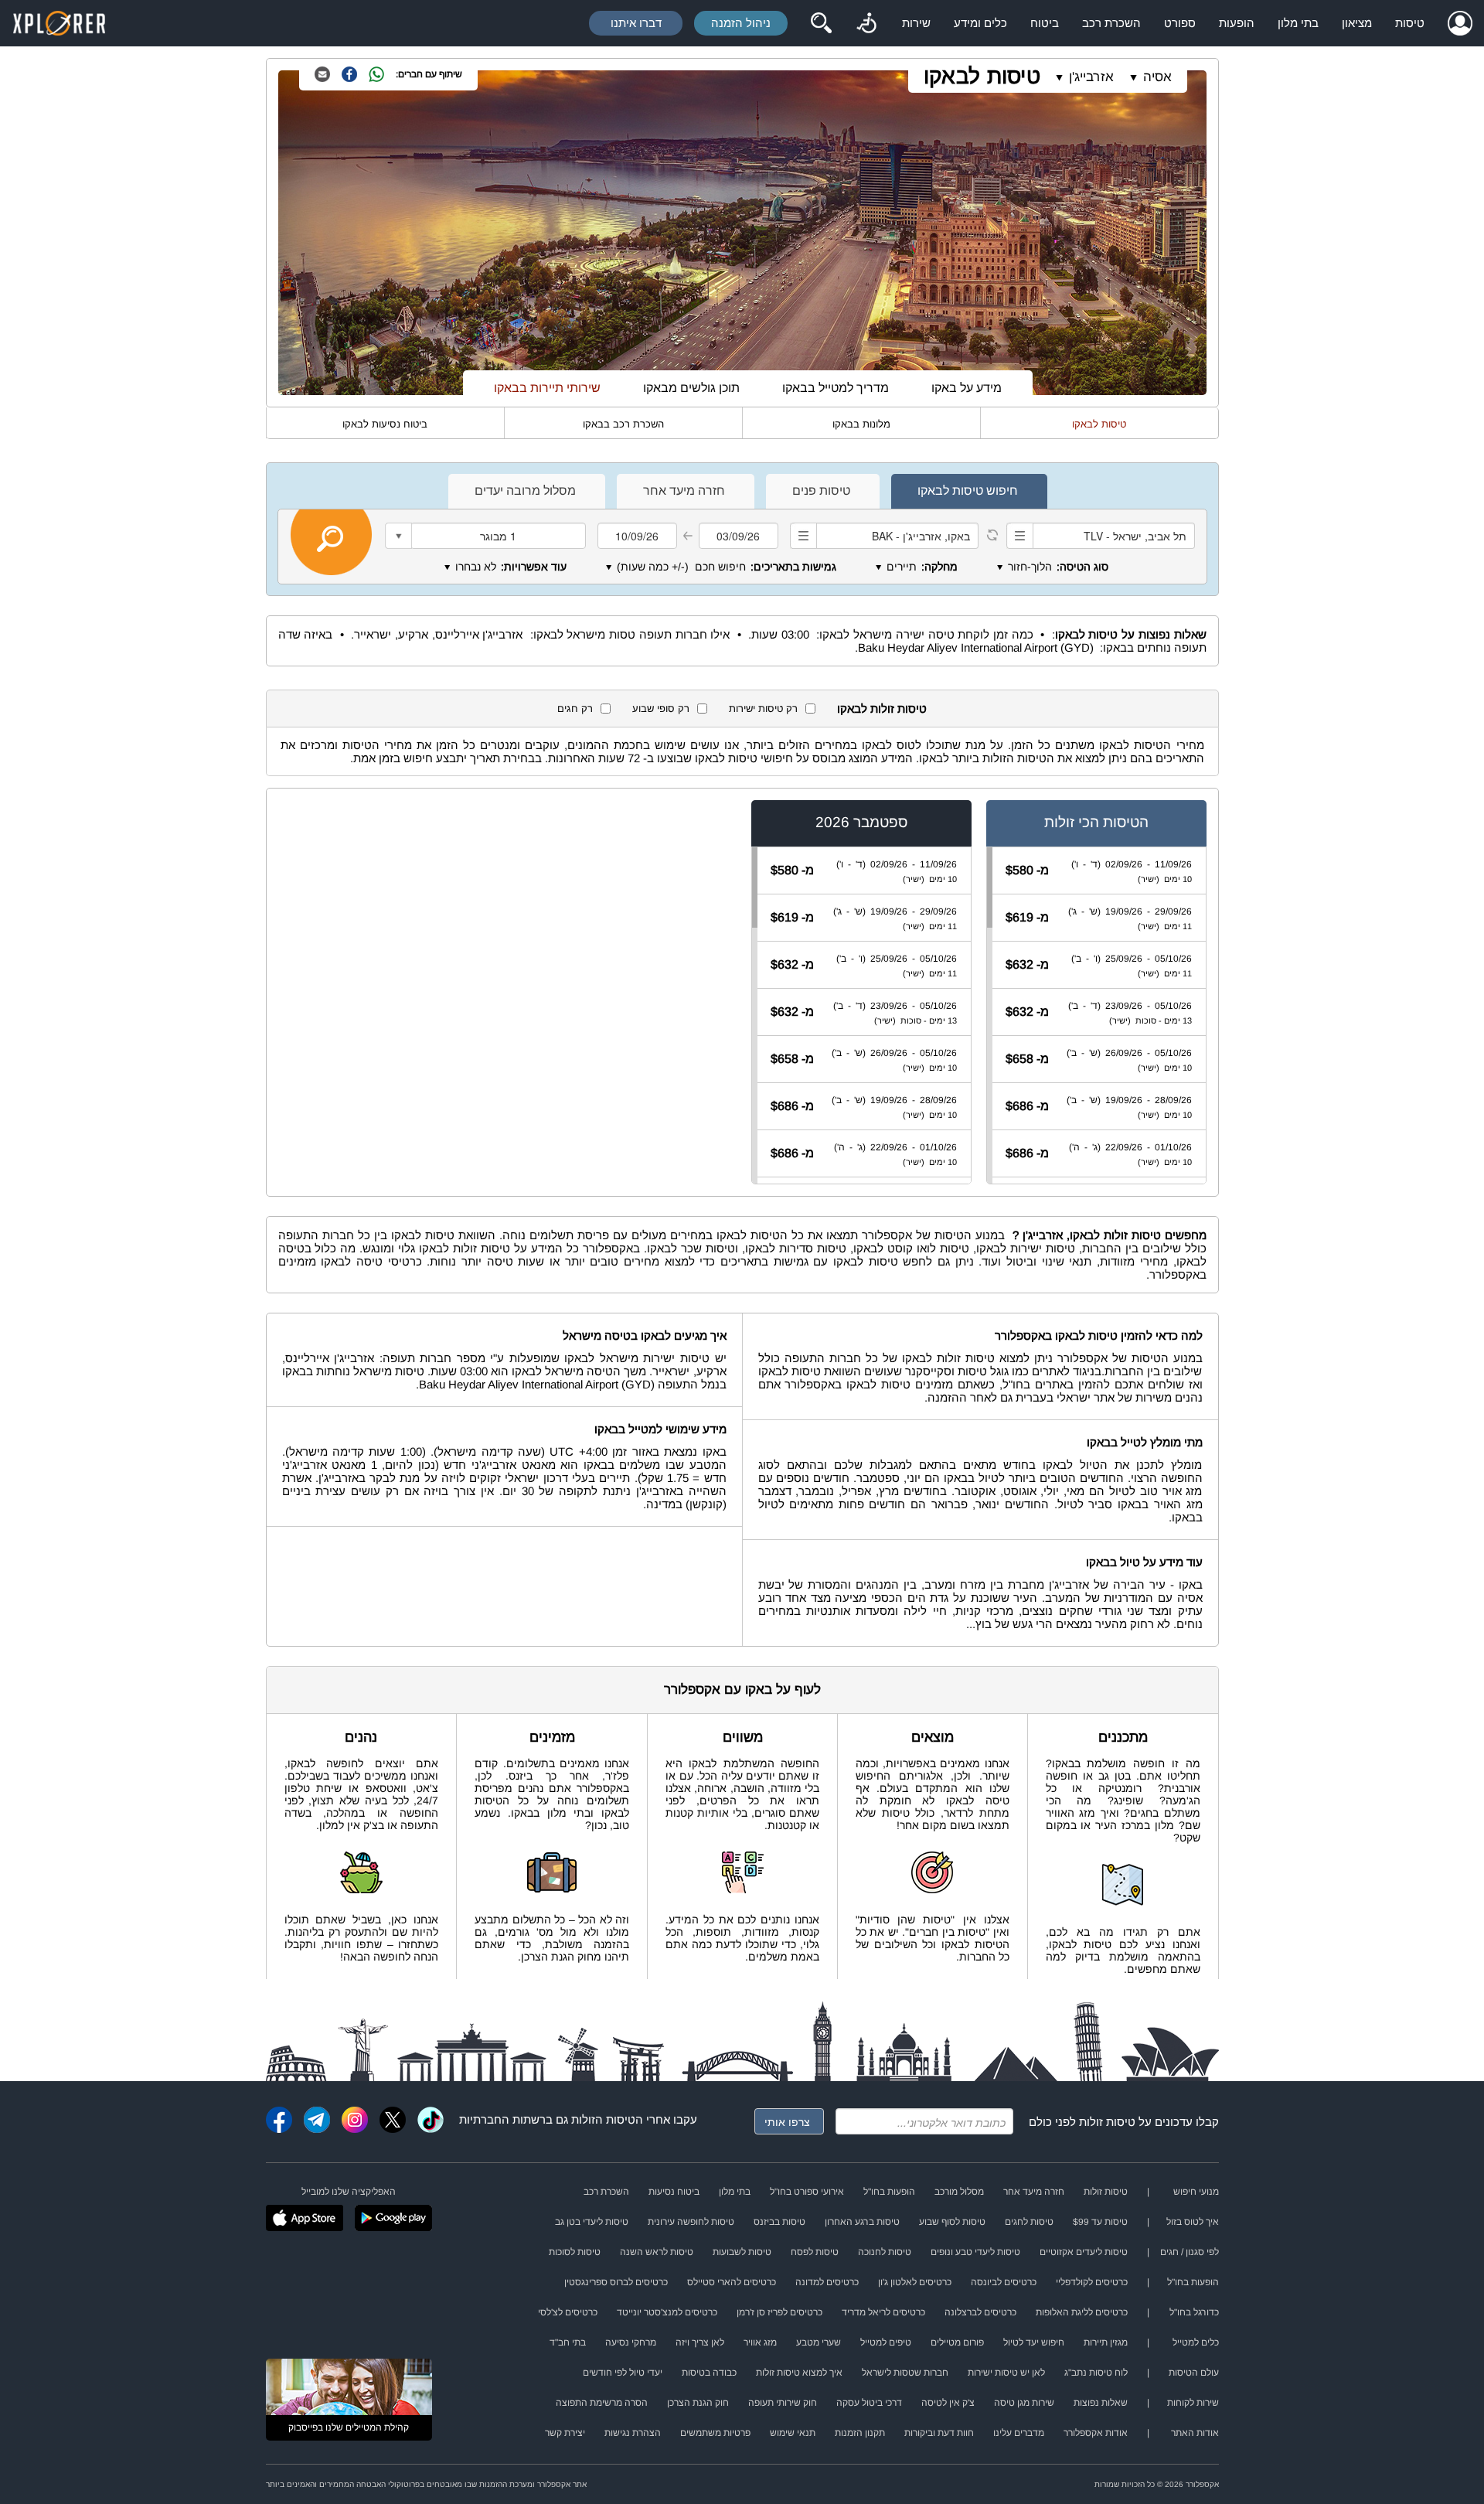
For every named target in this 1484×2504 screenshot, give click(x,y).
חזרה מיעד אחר (1034, 2192)
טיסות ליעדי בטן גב (592, 2222)
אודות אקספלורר (1096, 2433)
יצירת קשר (565, 2433)
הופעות (1237, 23)
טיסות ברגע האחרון (862, 2222)
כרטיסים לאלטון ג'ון (915, 2282)
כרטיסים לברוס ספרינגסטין (616, 2282)
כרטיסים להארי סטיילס (732, 2282)
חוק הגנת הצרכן (698, 2403)
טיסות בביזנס (779, 2222)
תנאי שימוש (793, 2433)
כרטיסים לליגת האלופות (1082, 2312)
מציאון (1357, 23)
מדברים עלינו (1019, 2433)
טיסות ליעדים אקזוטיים (1084, 2252)
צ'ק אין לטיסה (948, 2403)
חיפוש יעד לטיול (1034, 2342)
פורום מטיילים (957, 2342)
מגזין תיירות (1106, 2342)
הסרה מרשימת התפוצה (602, 2403)
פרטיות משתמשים (715, 2433)
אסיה (1157, 77)
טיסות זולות (1107, 2122)
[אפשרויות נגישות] (866, 23)
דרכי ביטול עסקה (869, 2403)
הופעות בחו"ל (889, 2192)
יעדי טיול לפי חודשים (623, 2373)
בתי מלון (1298, 23)
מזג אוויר (760, 2342)
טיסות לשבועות (742, 2252)
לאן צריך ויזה (700, 2342)
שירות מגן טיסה (1024, 2403)
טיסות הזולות (603, 2119)
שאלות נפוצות (1101, 2403)
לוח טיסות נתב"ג (1096, 2373)
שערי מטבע (819, 2342)
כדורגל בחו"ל (1194, 2312)
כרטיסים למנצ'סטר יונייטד (667, 2312)
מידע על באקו (967, 388)
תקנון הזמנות (860, 2433)
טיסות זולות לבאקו (882, 709)
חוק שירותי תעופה (783, 2403)
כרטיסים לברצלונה (980, 2312)
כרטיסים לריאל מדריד (883, 2312)
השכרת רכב (1111, 23)
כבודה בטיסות (709, 2373)
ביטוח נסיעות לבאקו (385, 424)
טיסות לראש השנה (657, 2252)
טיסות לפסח (815, 2252)
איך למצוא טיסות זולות (799, 2373)
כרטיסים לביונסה (1004, 2282)
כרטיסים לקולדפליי (1092, 2282)
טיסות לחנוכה (885, 2252)
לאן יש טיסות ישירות (1006, 2373)
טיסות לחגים (1029, 2222)
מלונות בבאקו (861, 424)
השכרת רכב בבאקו (623, 424)
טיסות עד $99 (1100, 2222)
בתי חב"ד (568, 2342)
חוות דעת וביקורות (939, 2433)
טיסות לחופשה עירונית (691, 2222)
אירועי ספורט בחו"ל (807, 2192)
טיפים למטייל (886, 2342)
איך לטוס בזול (1193, 2222)
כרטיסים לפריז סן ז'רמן (779, 2312)
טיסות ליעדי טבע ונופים (975, 2252)
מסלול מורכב (959, 2192)
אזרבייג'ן (1091, 77)
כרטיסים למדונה (827, 2282)
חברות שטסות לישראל (905, 2373)
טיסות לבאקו (982, 76)
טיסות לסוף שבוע (952, 2222)
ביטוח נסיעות (674, 2192)
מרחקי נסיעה (631, 2342)
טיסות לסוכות (575, 2252)
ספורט (1180, 23)
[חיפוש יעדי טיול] (821, 23)
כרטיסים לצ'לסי (568, 2312)
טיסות (1410, 23)
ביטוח (1045, 23)
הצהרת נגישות (633, 2433)
